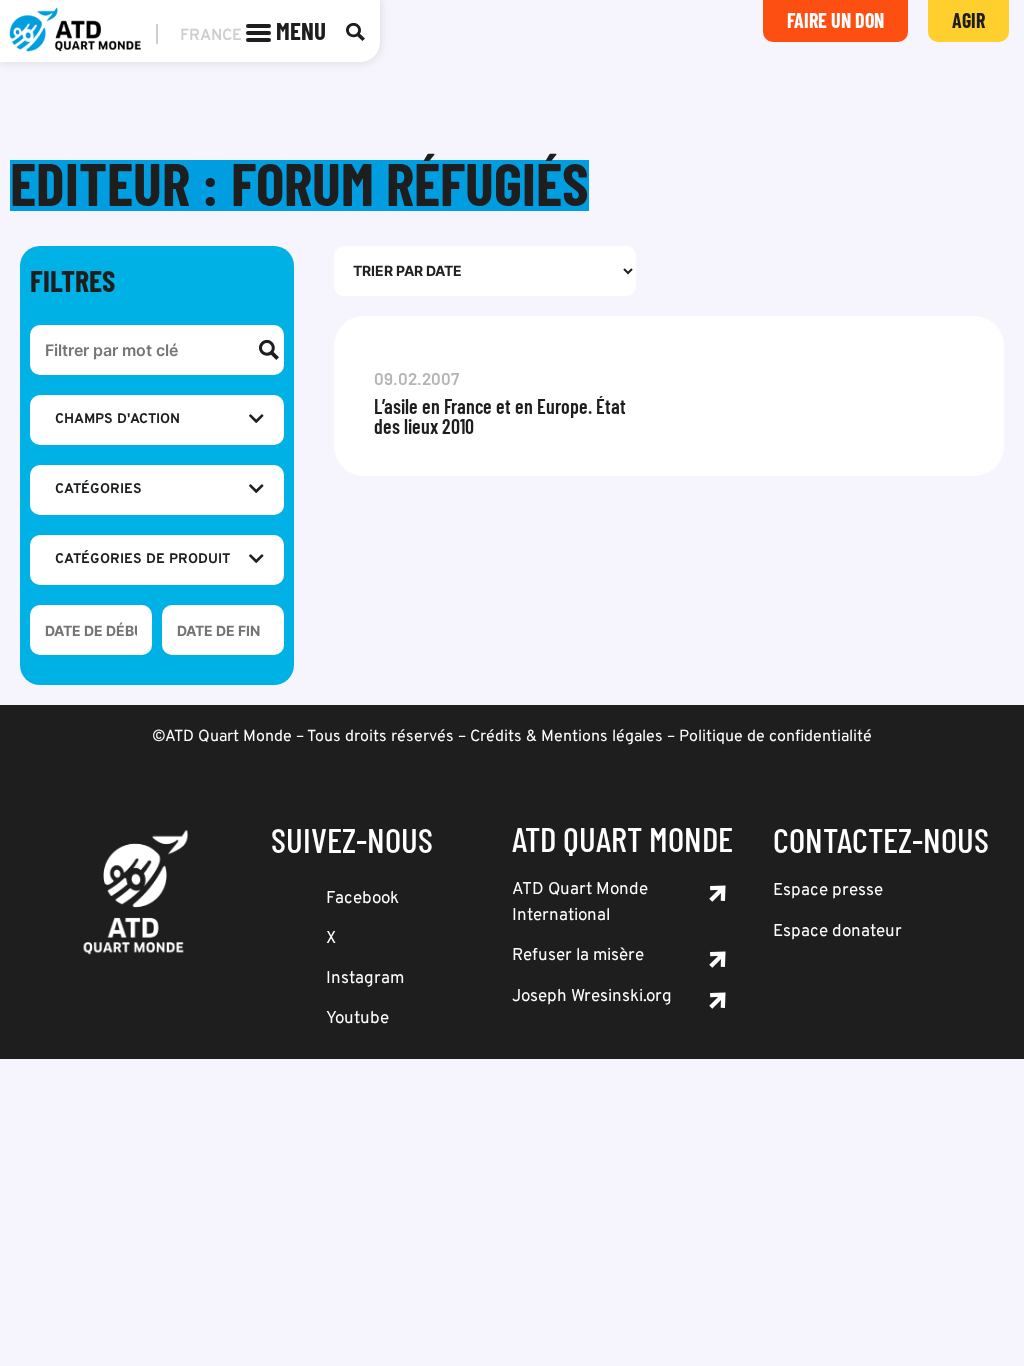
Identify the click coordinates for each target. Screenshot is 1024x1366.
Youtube (357, 1019)
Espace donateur (837, 932)
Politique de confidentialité (775, 737)
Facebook (362, 899)
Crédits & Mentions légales (566, 737)
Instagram (365, 979)
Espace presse (828, 891)
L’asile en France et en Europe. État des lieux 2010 (500, 416)
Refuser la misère (578, 956)
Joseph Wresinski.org (592, 997)
